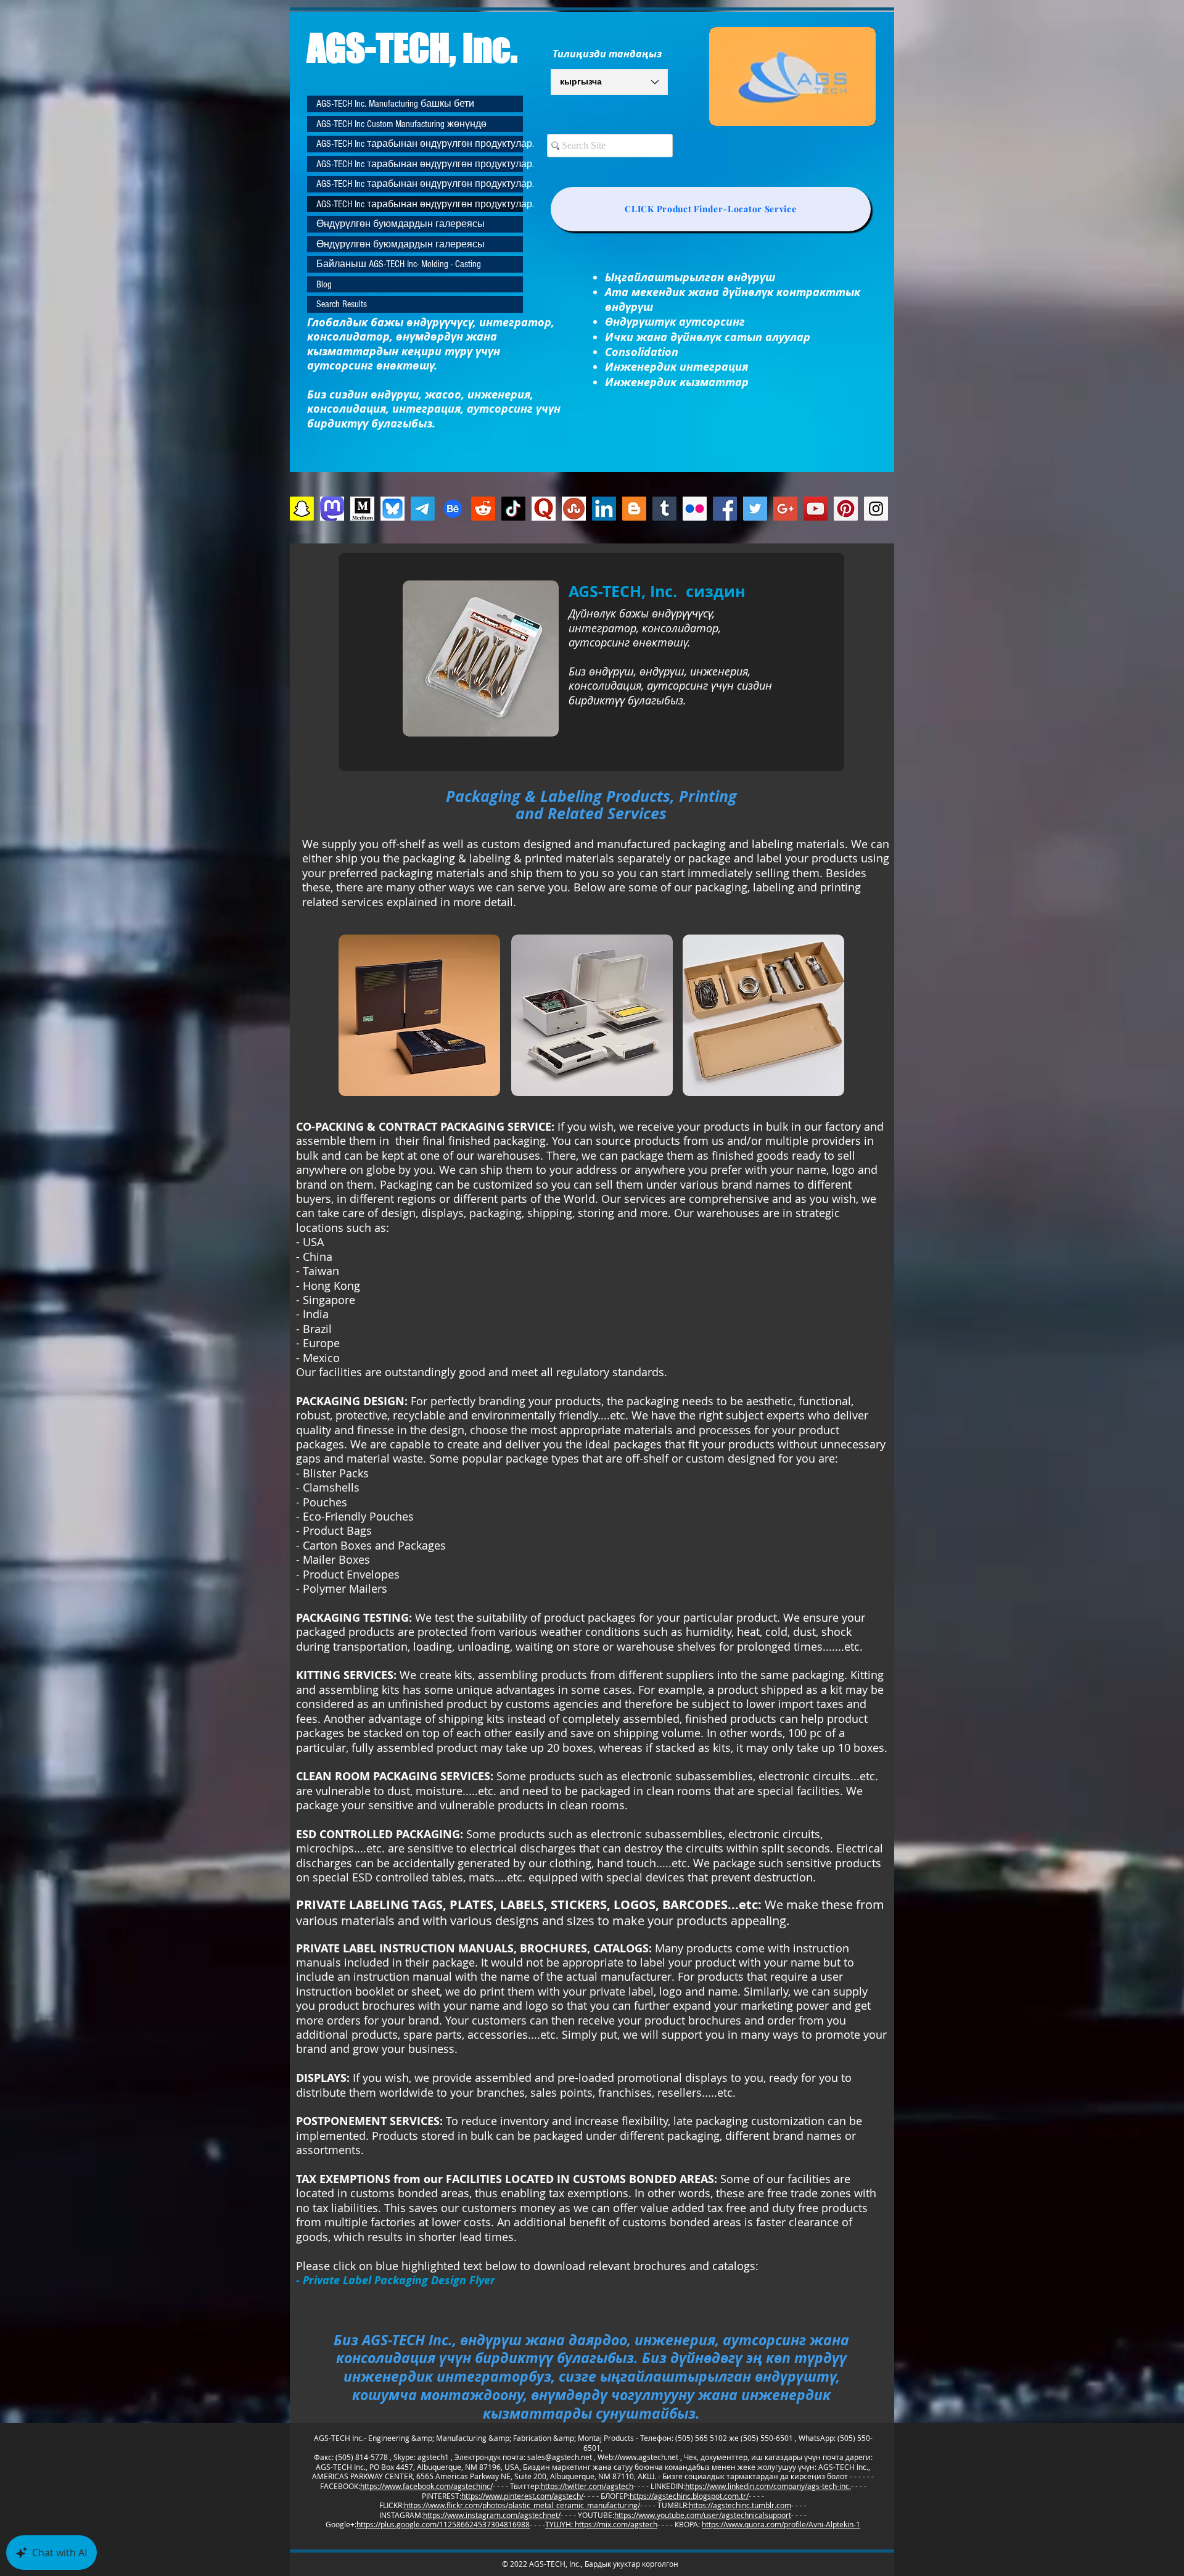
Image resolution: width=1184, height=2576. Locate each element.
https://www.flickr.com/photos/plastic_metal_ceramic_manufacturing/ (522, 2505)
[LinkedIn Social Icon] (604, 509)
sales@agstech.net (560, 2457)
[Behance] (453, 509)
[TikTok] (513, 509)
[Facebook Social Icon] (725, 509)
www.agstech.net (649, 2457)
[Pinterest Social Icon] (846, 509)
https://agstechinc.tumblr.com (740, 2505)
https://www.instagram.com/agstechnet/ (492, 2515)
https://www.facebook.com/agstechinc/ (426, 2486)
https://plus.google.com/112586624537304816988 (443, 2524)
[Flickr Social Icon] (695, 509)
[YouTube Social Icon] (816, 509)
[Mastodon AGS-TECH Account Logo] (332, 509)
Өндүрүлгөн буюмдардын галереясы (401, 224)
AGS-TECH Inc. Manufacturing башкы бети (395, 104)
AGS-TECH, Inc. (412, 47)
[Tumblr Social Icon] (664, 509)
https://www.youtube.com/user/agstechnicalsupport (703, 2515)
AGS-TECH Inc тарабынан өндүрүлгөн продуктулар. (420, 144)
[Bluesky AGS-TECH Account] (393, 509)
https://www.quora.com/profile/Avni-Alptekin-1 (781, 2524)
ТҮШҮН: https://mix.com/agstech (601, 2524)
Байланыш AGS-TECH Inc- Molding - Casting (399, 264)
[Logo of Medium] (362, 509)
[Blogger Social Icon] (634, 509)
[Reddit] (483, 509)
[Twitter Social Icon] (755, 509)
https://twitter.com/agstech (587, 2486)
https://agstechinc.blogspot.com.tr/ (689, 2496)
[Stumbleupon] (574, 509)
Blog (324, 284)
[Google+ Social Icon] (785, 509)
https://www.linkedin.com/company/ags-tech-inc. (768, 2486)
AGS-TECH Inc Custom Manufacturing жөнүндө (401, 124)
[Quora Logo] (544, 509)
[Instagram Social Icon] (876, 509)
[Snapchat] (302, 509)
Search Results (342, 304)
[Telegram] (423, 509)
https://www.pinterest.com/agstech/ (522, 2496)
